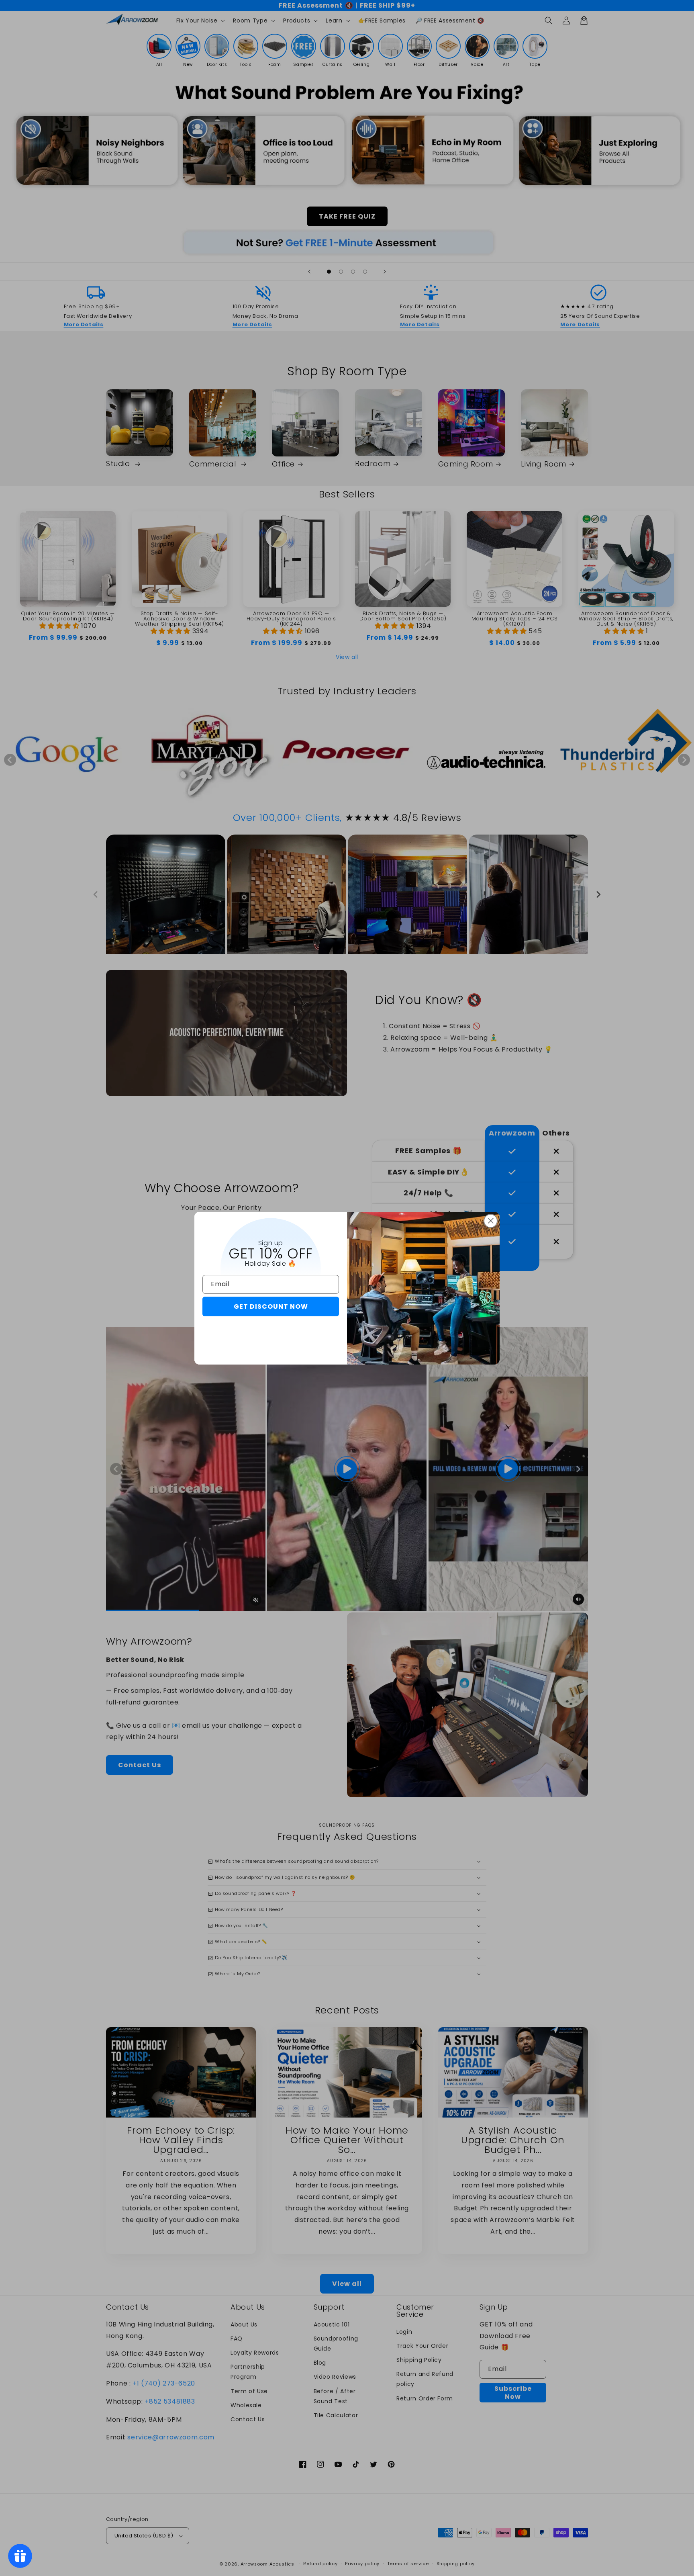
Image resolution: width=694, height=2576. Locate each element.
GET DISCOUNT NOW (271, 1306)
